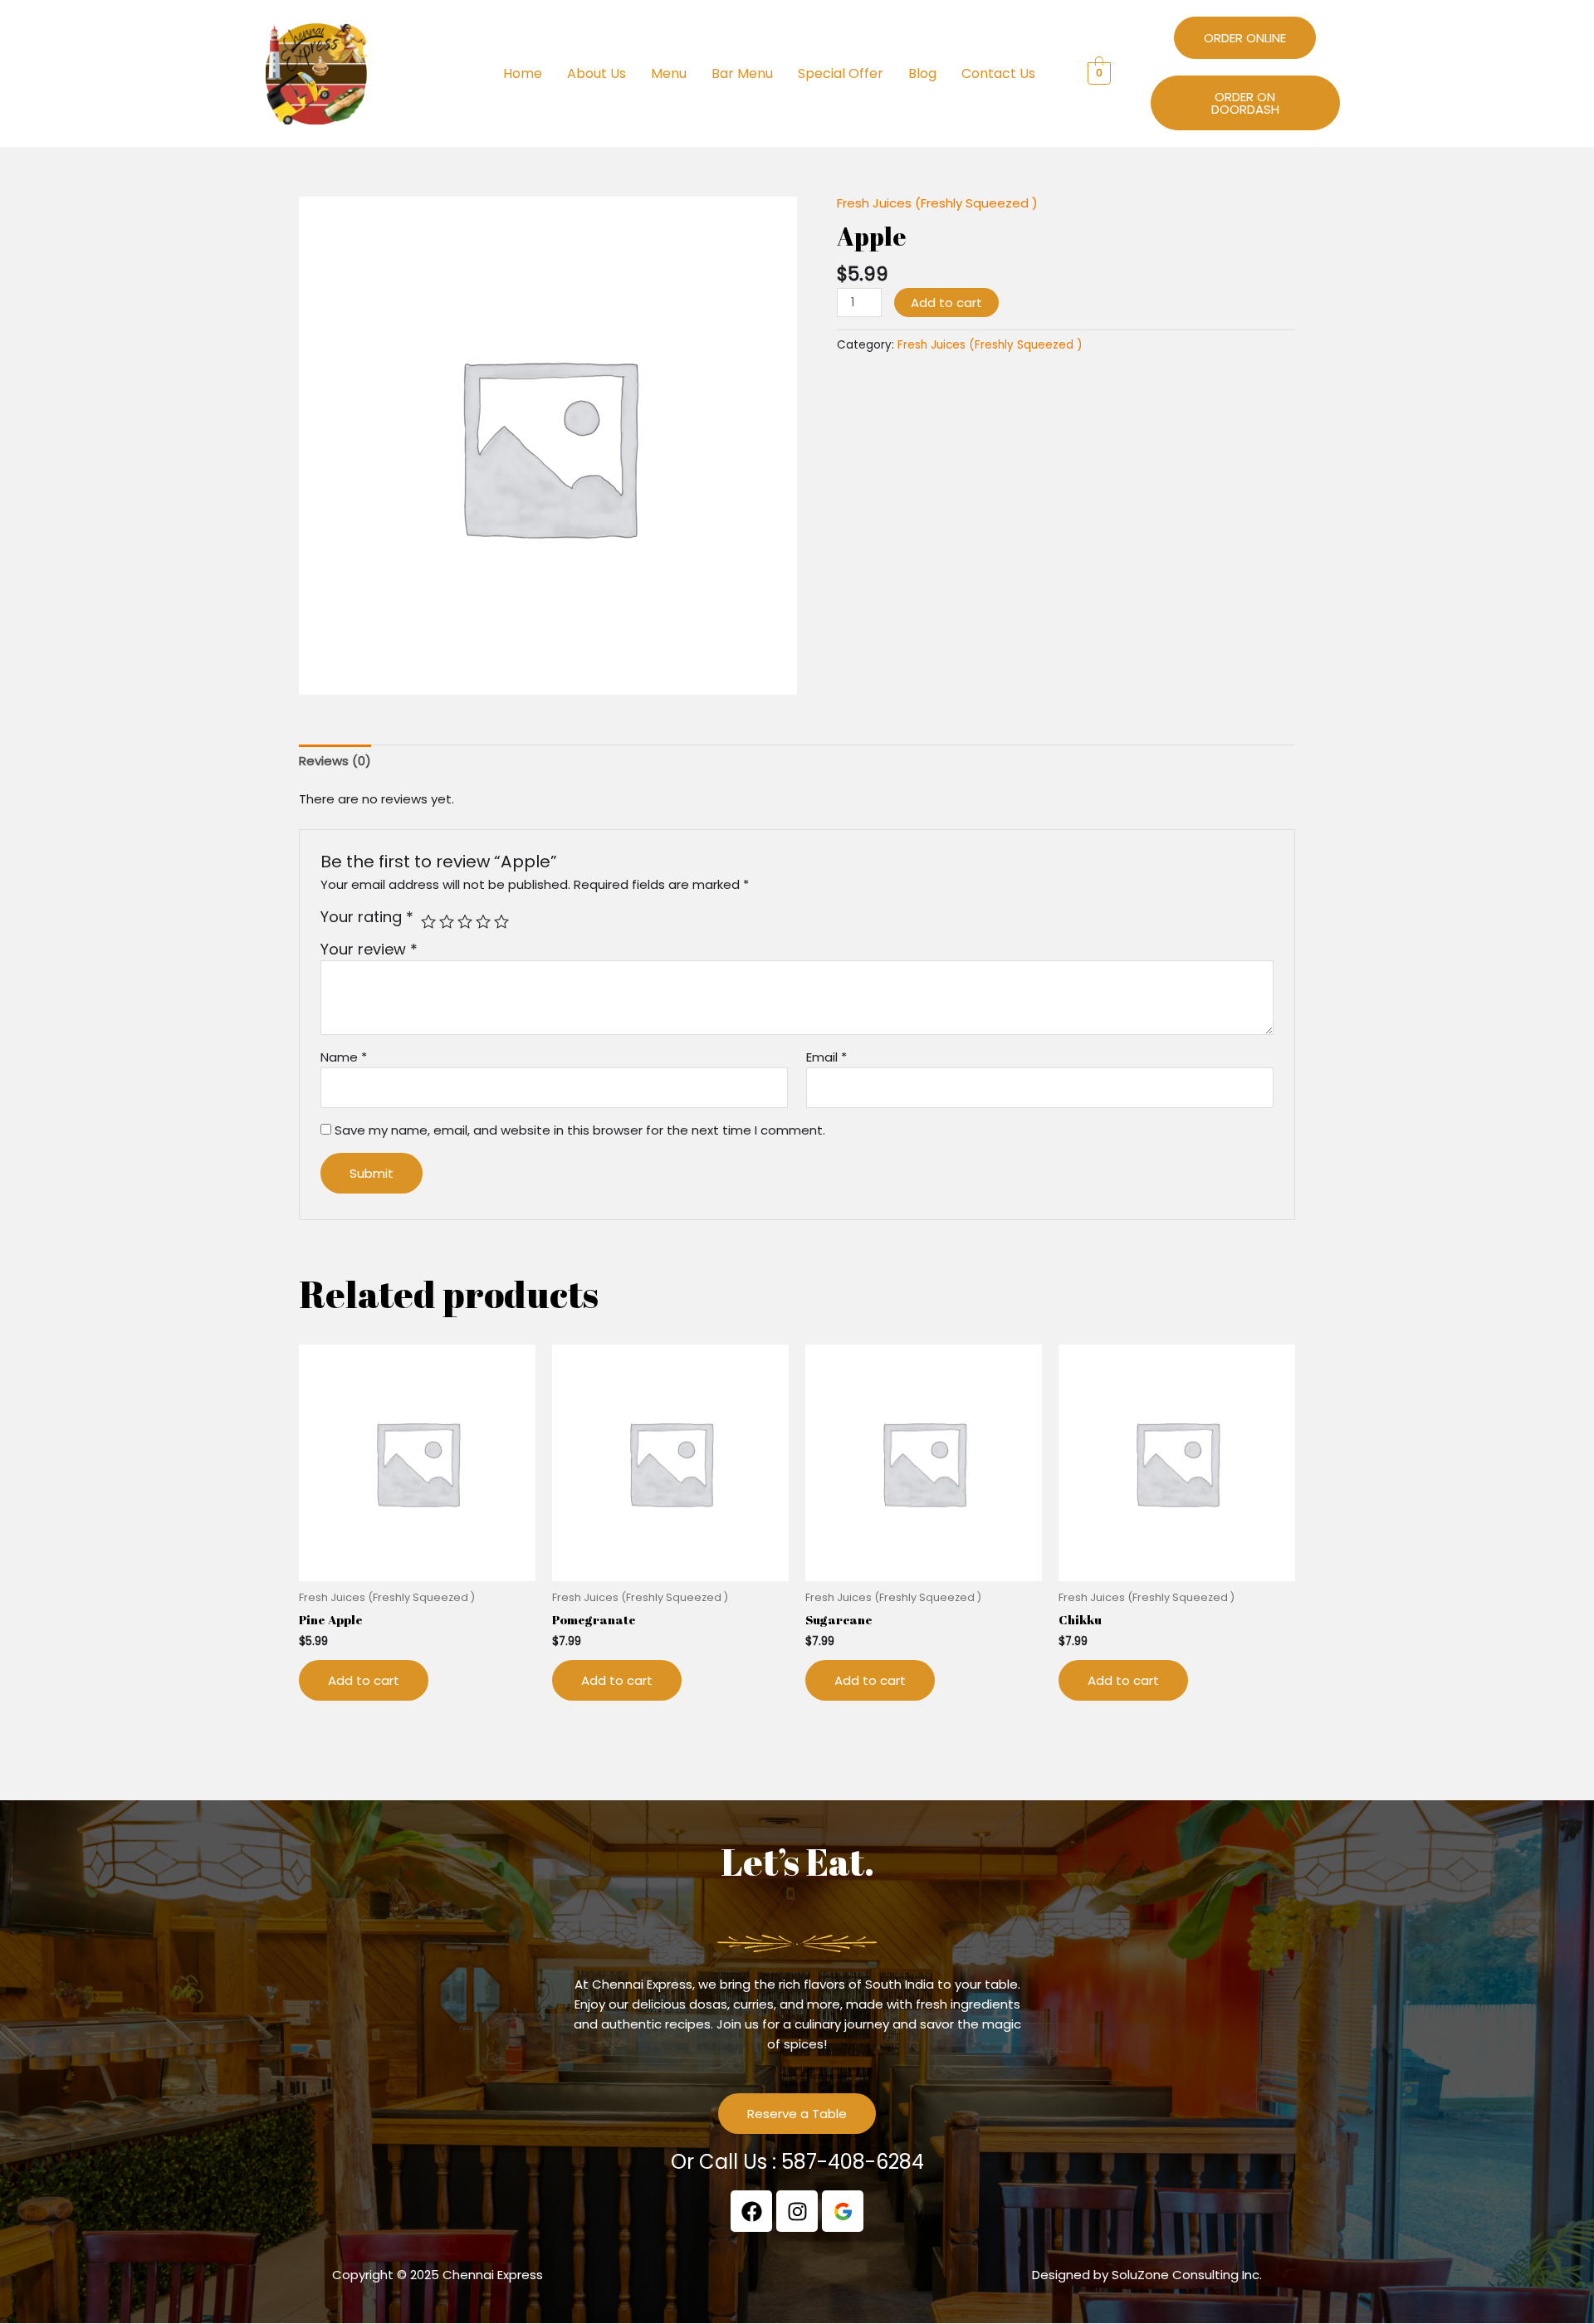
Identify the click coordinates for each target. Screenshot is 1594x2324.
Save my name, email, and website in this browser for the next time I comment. (580, 1130)
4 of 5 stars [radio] (483, 921)
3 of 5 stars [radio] (465, 921)
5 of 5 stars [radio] (501, 921)
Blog (922, 73)
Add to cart (946, 303)
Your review (369, 949)
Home (523, 73)
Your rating (367, 917)
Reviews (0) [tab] (335, 761)
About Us (597, 73)
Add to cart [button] (364, 1680)
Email (826, 1057)
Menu (669, 73)
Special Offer (841, 73)
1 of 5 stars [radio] (428, 921)
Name (344, 1057)
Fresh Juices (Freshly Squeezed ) (937, 203)
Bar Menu (742, 73)
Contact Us (998, 73)
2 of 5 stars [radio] (447, 921)
